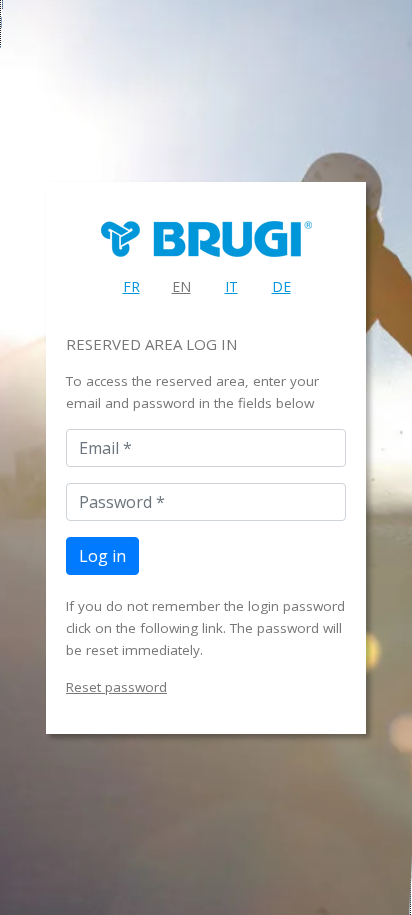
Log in (102, 556)
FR (131, 286)
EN (181, 286)
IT (231, 286)
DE (281, 286)
